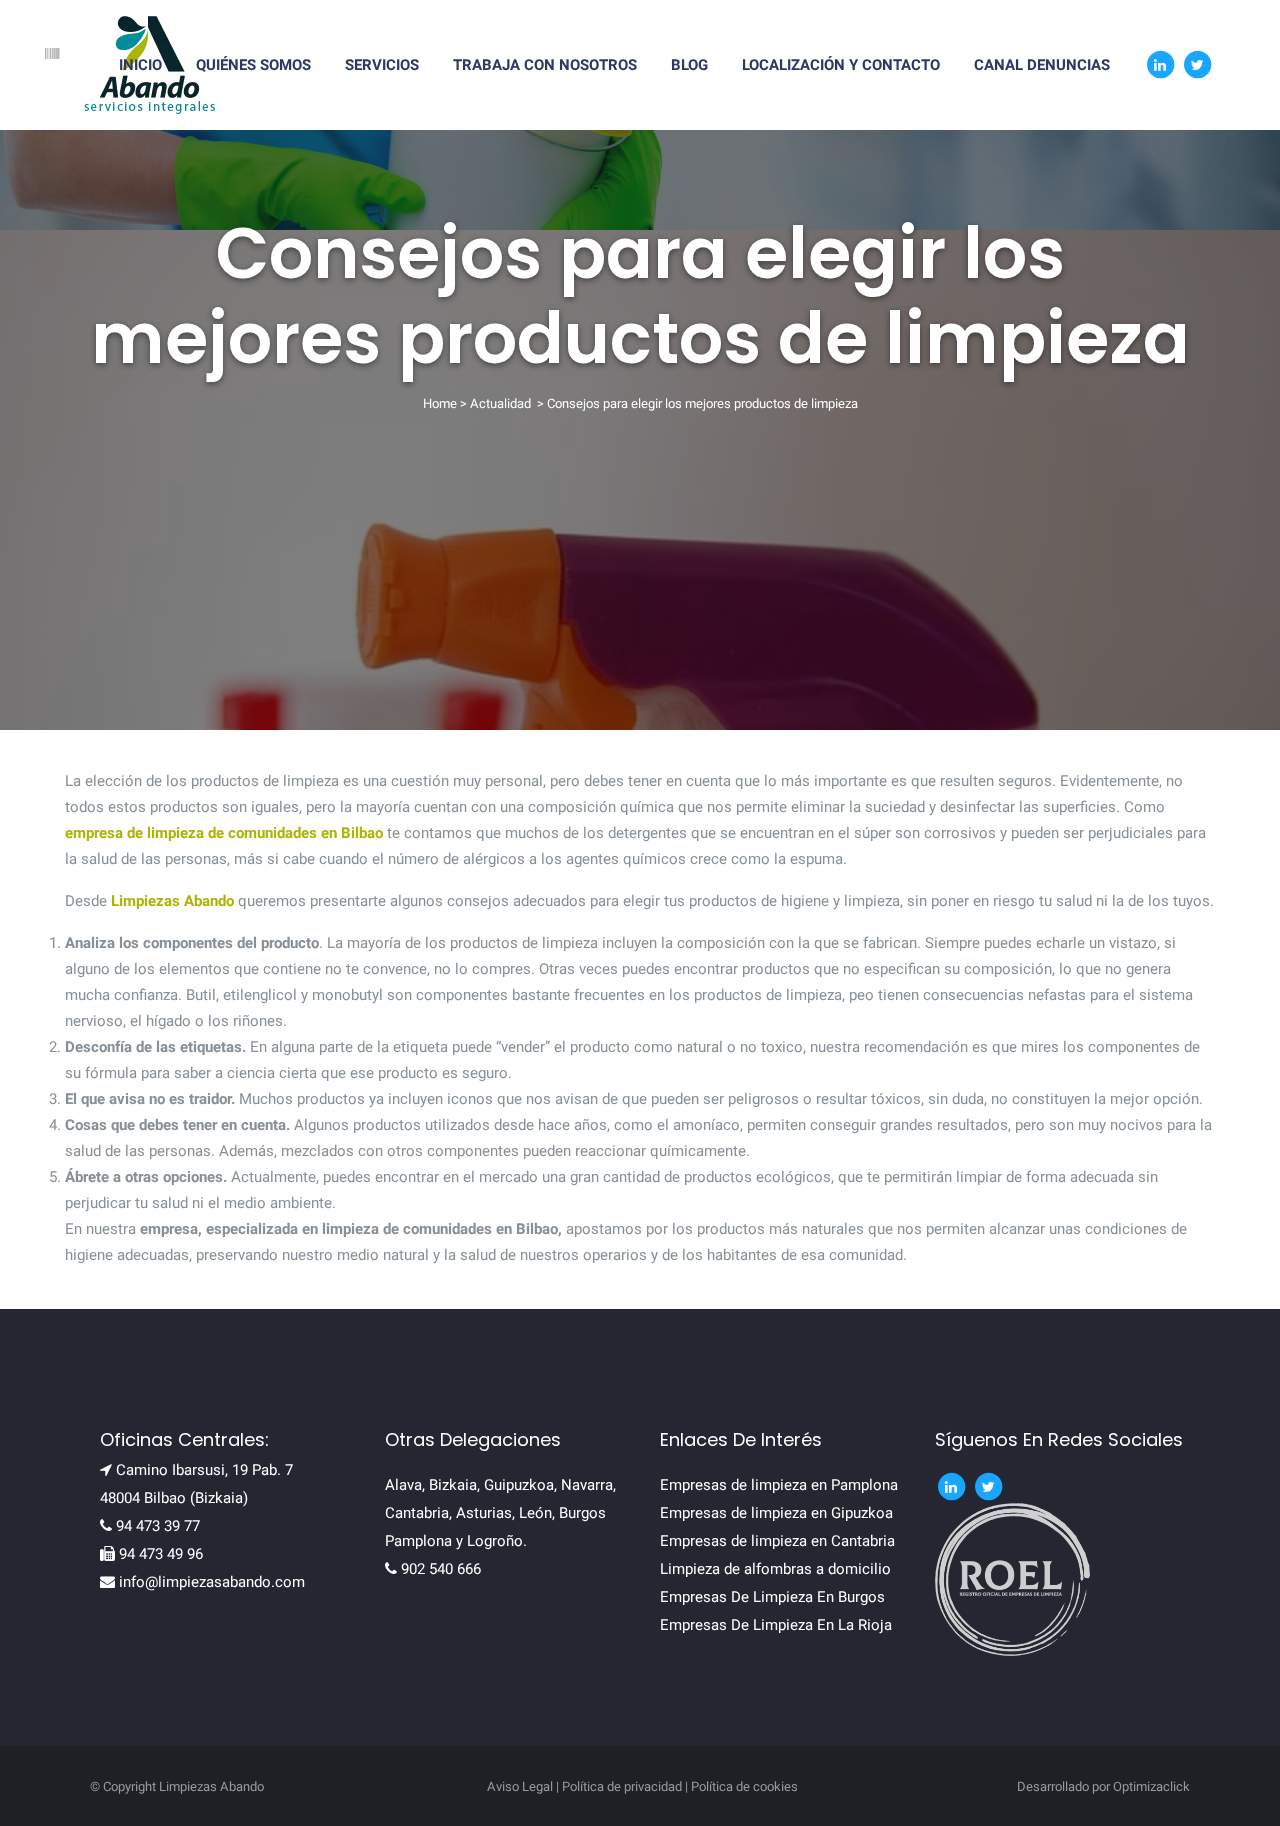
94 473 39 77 (158, 1526)
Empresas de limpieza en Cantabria (777, 1541)
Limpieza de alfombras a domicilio (775, 1569)
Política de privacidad (622, 1786)
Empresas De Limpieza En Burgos (772, 1597)
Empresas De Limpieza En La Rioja (776, 1625)
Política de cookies (744, 1786)
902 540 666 (441, 1569)
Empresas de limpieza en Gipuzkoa (776, 1513)
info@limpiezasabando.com (212, 1582)
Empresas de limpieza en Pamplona (779, 1485)
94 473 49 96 (161, 1554)
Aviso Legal (520, 1786)
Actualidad (500, 403)
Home (440, 403)
